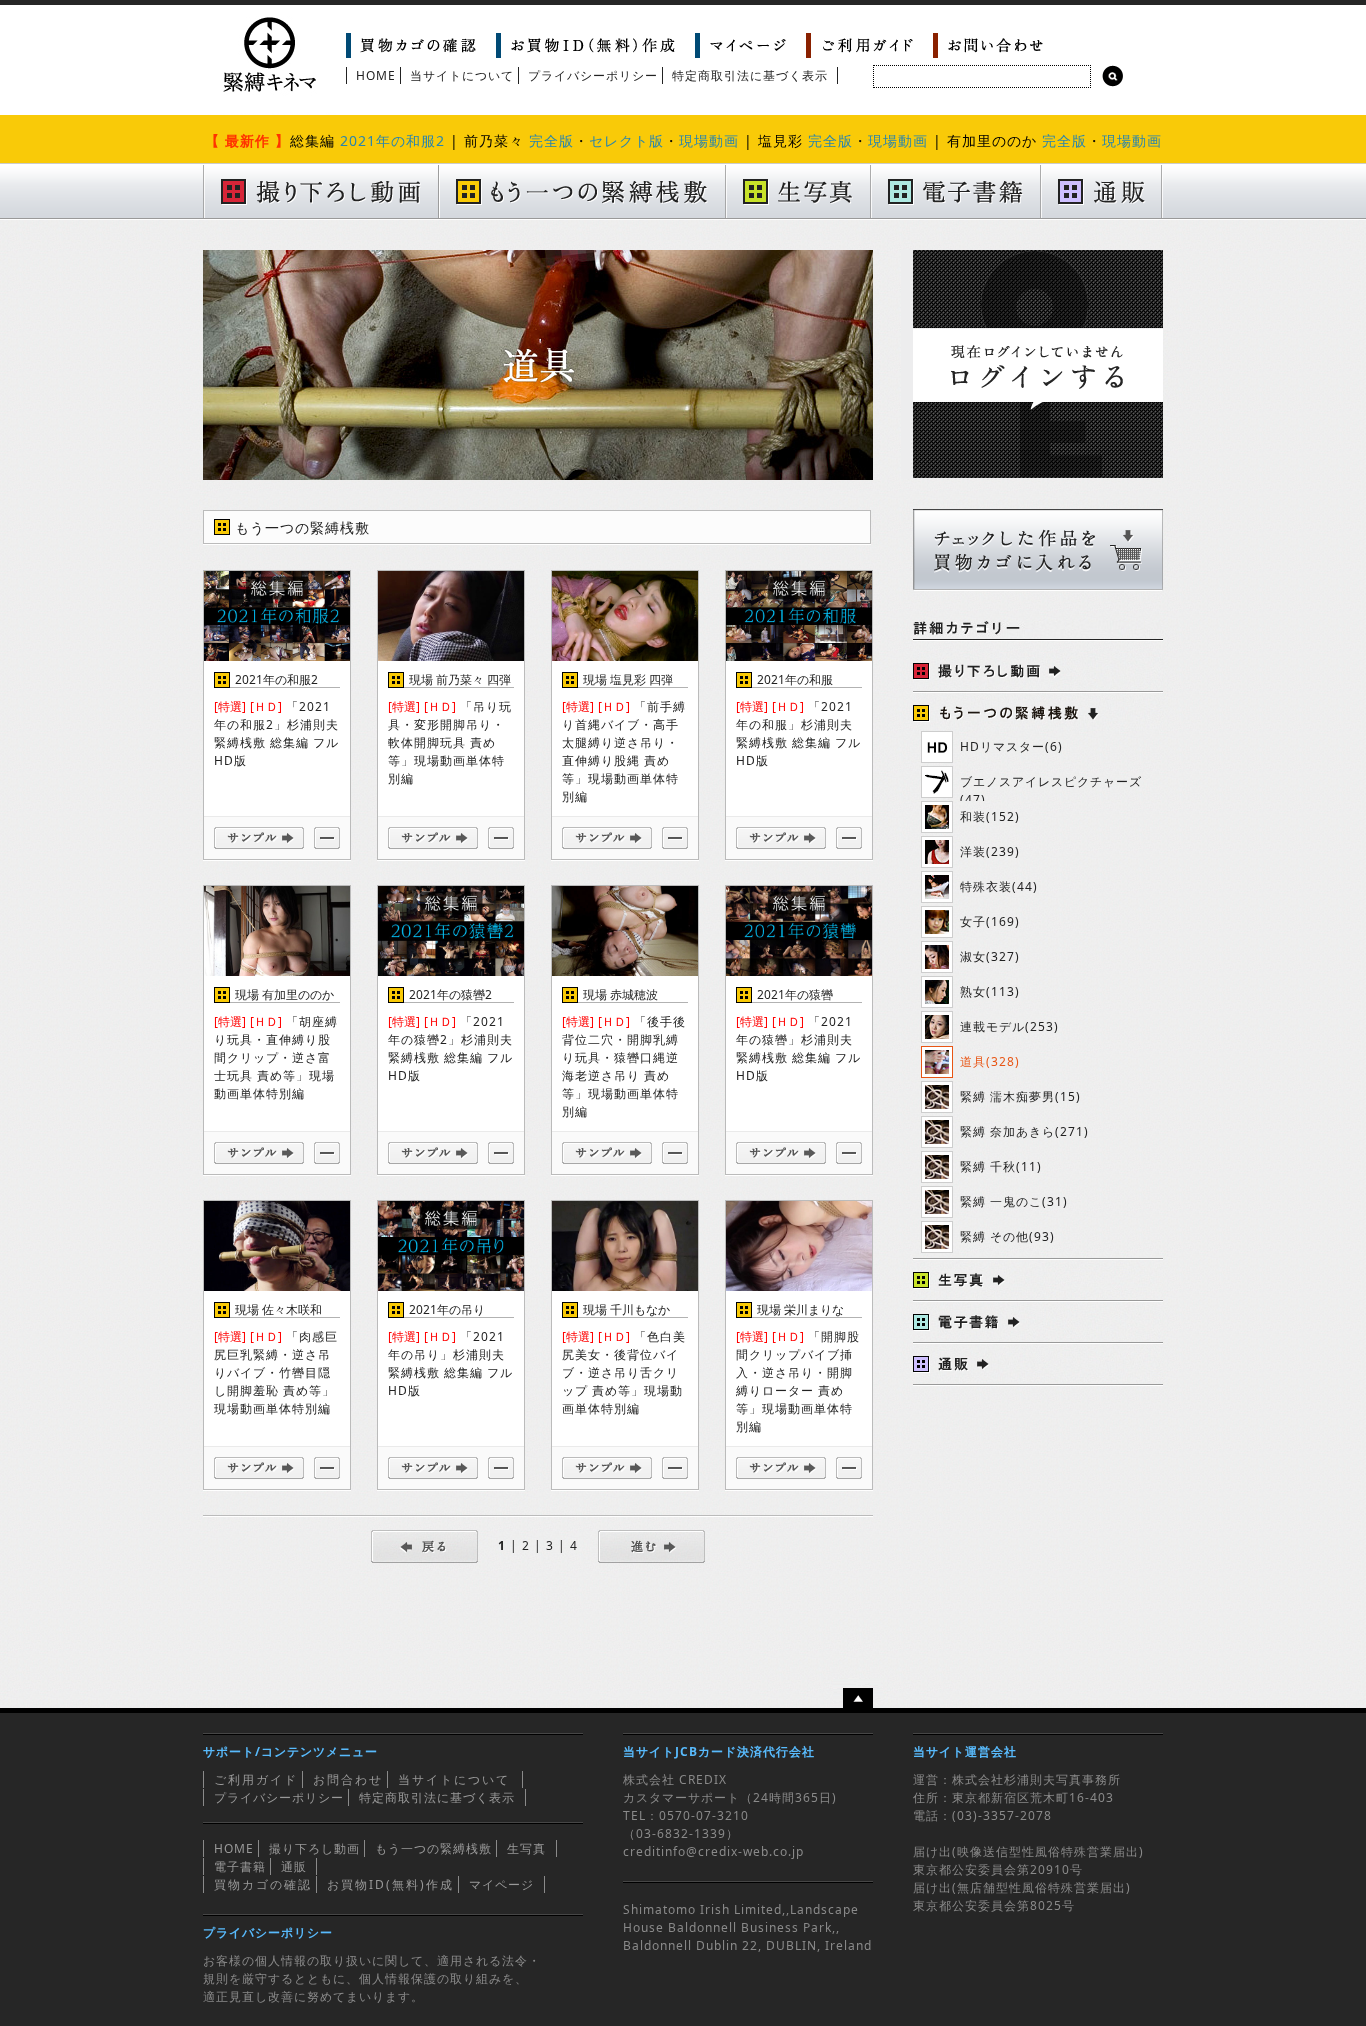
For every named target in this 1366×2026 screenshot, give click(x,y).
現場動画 (709, 140)
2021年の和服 (795, 679)
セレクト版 (626, 140)
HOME (376, 75)
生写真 (526, 1848)
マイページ (501, 1884)
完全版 (551, 140)
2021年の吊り (447, 1309)
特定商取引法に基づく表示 (750, 75)
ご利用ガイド (256, 1779)
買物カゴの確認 (263, 1884)
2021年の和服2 (392, 140)
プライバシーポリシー (593, 75)
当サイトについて (462, 75)
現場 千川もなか (626, 1309)
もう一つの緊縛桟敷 (433, 1848)
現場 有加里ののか (284, 994)
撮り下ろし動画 (314, 1848)
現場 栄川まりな (800, 1309)
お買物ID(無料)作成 (390, 1884)
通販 (294, 1866)
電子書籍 (240, 1866)
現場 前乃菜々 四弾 (460, 679)
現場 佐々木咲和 (278, 1309)
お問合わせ (348, 1779)
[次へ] (651, 1545)
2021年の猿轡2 (450, 994)
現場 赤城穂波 (620, 994)
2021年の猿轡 (795, 994)
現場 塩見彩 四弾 (628, 679)
